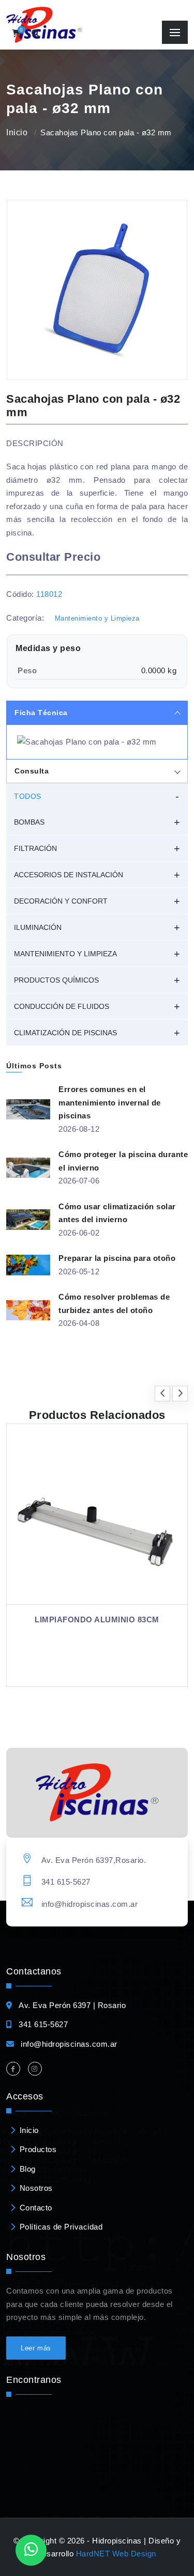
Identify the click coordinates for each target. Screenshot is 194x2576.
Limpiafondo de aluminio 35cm (107, 1619)
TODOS (28, 796)
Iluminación (38, 927)
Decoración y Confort (61, 901)
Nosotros (36, 2188)
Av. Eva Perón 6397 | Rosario (72, 2005)
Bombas (29, 822)
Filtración (35, 848)
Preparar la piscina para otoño (117, 1258)
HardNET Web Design (116, 2554)
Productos (38, 2149)
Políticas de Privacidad (61, 2227)
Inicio (17, 132)
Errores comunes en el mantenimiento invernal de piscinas (110, 1102)
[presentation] (162, 1394)
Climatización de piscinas (65, 1033)
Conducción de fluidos (62, 1006)
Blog (28, 2169)
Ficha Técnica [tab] (41, 713)
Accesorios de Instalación (69, 875)
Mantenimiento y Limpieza (97, 618)
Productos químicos (56, 980)
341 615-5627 (66, 1882)
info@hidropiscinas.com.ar (90, 1904)
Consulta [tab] (32, 771)
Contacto (36, 2208)
